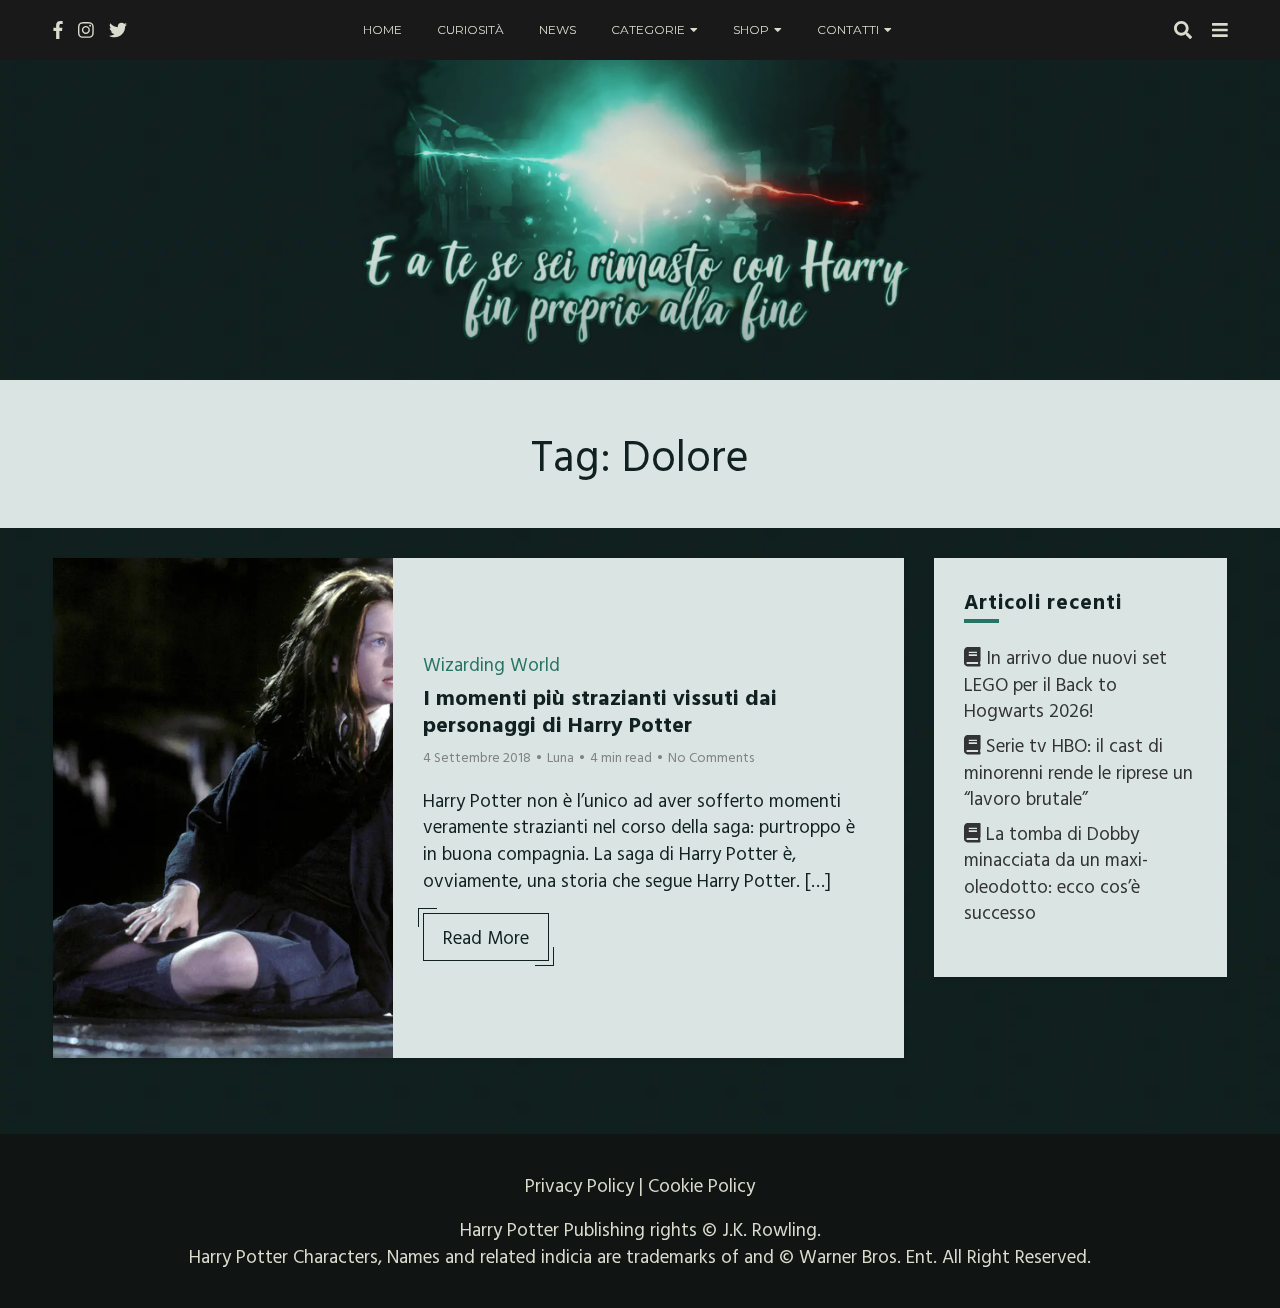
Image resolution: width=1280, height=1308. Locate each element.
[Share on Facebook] (76, 586)
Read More (486, 937)
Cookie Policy (701, 1185)
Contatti (848, 29)
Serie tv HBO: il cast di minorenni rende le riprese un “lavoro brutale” (1078, 771)
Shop (751, 29)
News (557, 29)
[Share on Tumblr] (76, 658)
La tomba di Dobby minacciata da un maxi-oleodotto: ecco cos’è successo (1056, 873)
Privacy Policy (579, 1185)
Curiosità (470, 29)
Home (382, 29)
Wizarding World (491, 664)
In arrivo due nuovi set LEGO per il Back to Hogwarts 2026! (1065, 683)
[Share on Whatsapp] (76, 694)
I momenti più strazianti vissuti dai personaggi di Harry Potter (600, 709)
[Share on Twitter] (76, 622)
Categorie (648, 29)
